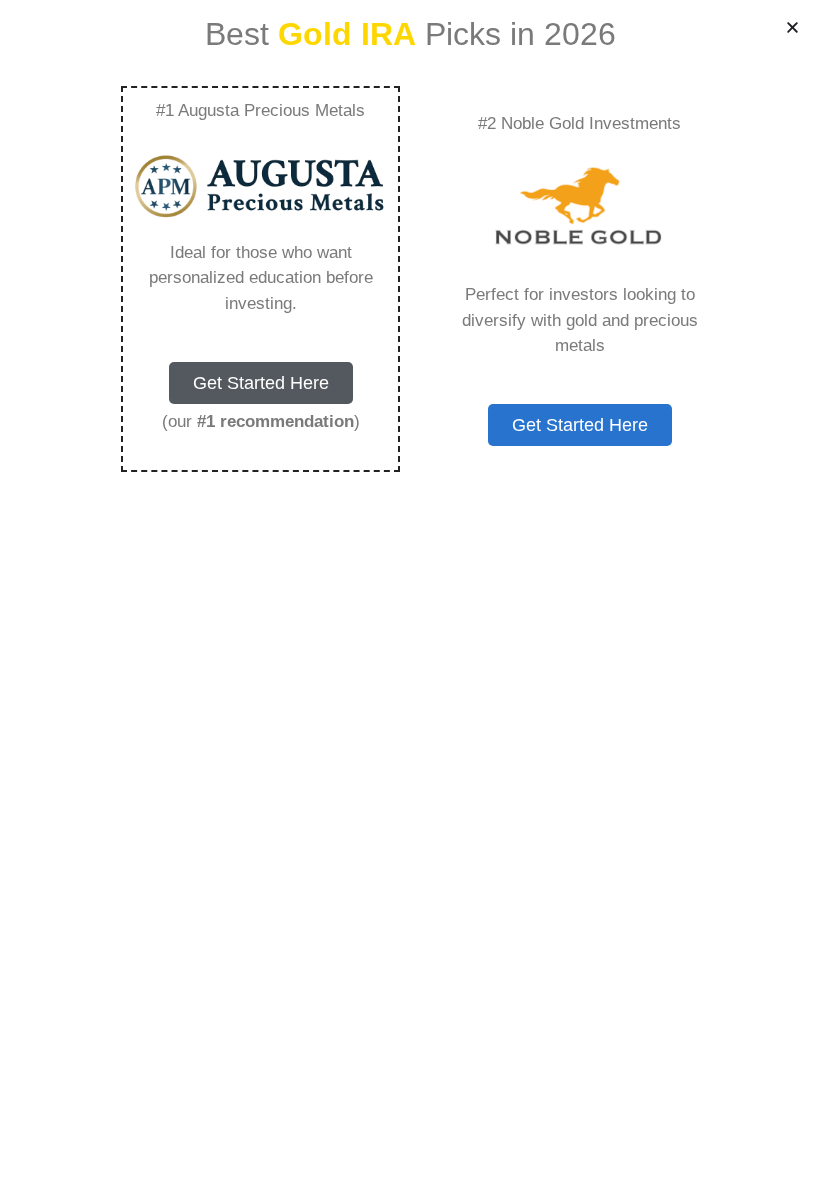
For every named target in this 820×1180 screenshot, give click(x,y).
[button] (792, 27)
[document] (410, 590)
